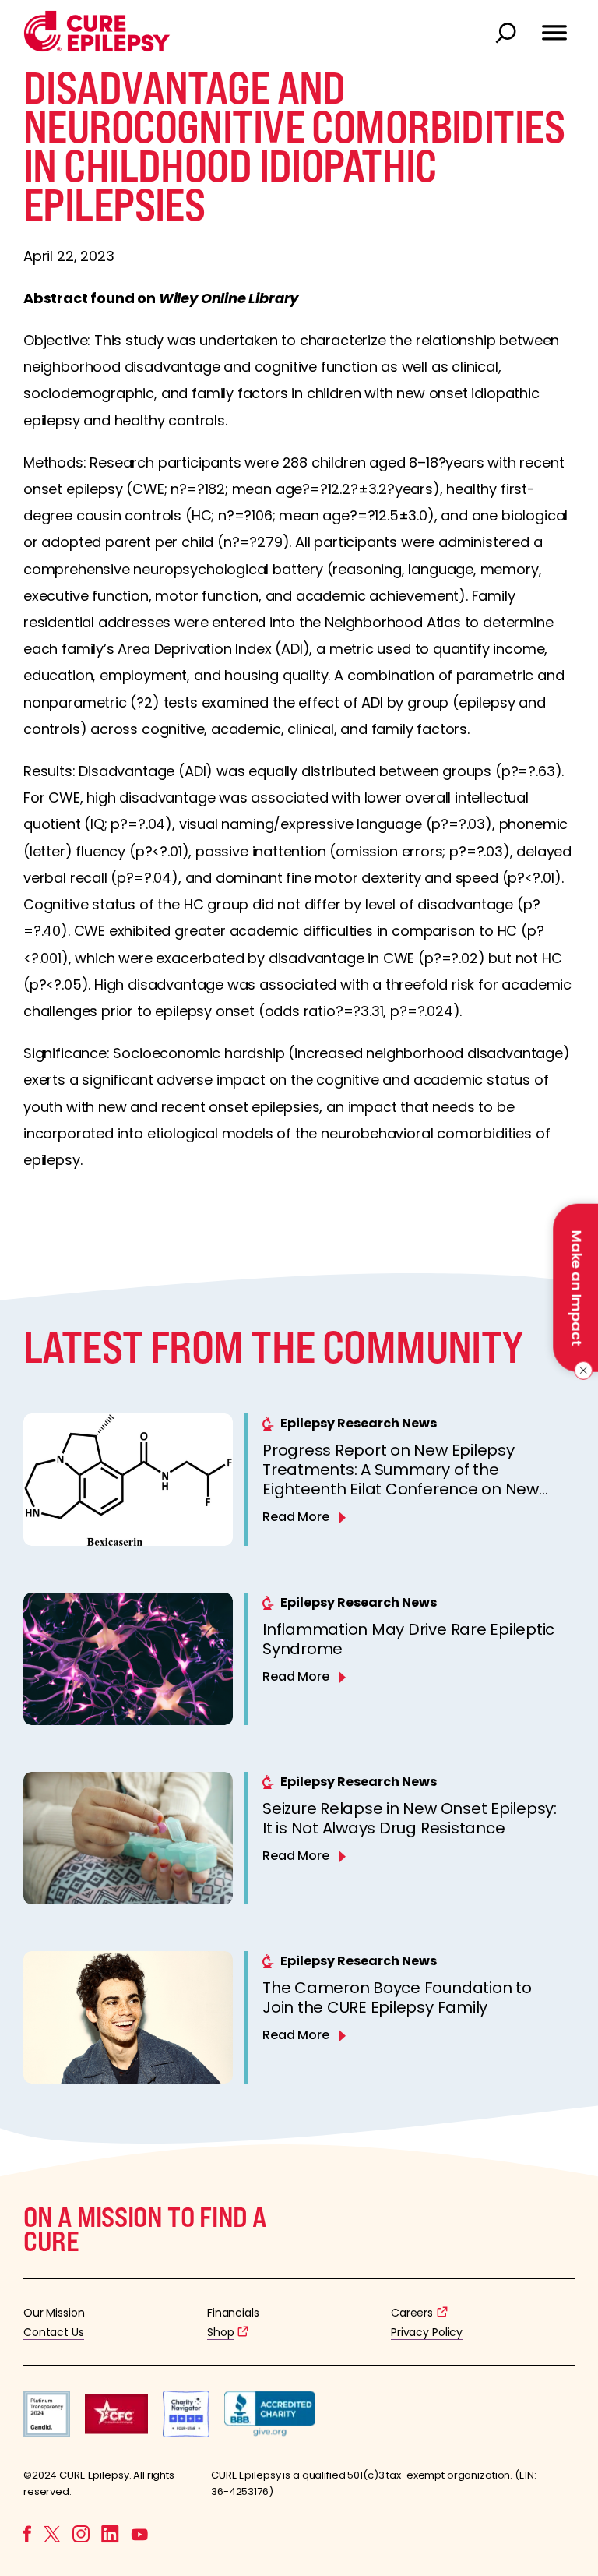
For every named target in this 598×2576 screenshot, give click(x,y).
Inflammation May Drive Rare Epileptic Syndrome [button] (408, 1639)
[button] (97, 48)
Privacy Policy (427, 2332)
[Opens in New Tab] (47, 2433)
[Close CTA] (580, 1371)
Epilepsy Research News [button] (359, 1423)
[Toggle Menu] (554, 26)
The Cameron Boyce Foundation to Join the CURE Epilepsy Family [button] (397, 1997)
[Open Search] (508, 34)
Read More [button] (296, 1517)
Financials (233, 2313)
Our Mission (54, 2313)
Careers (412, 2313)
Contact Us (54, 2332)
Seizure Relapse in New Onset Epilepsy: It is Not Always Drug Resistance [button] (410, 1818)
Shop (220, 2332)
